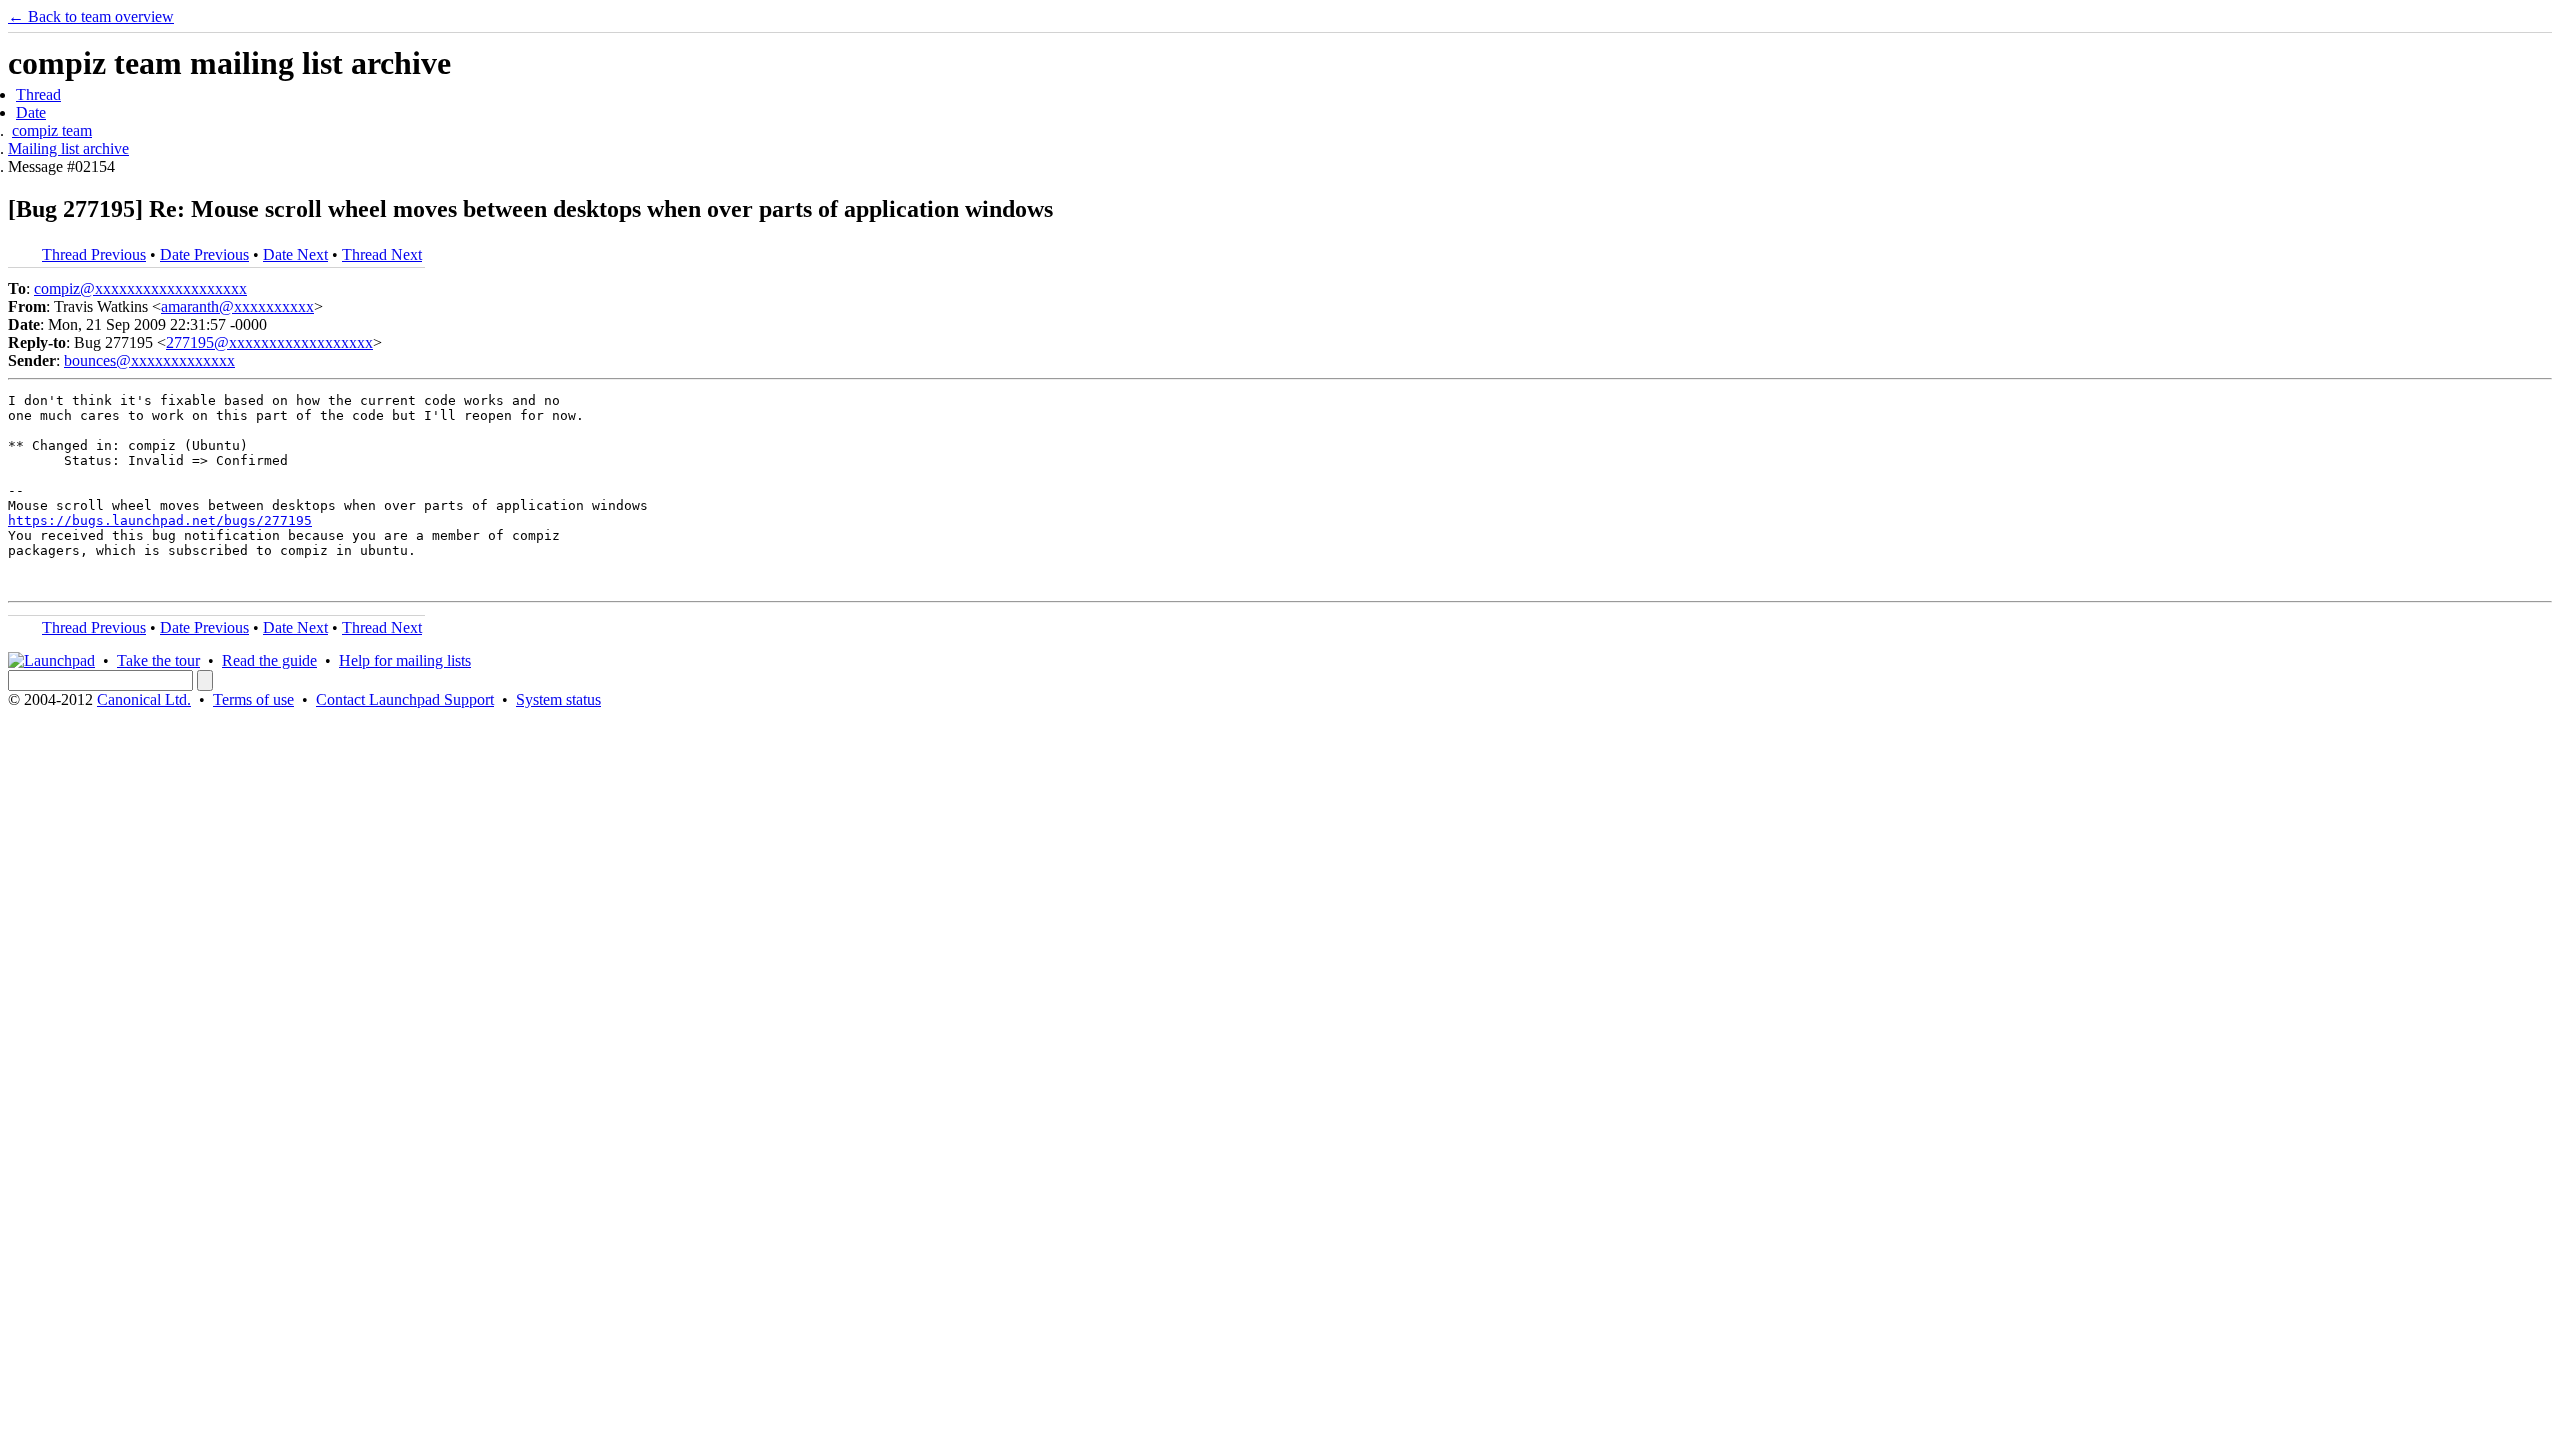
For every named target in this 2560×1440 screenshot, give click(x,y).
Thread (38, 94)
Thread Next (382, 254)
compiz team (52, 130)
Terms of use (253, 699)
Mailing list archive (68, 148)
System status (558, 699)
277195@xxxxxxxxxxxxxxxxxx (269, 342)
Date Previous (204, 254)
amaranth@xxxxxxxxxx (237, 306)
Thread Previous (94, 254)
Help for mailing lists (405, 660)
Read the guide (269, 660)
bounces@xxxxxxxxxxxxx (149, 360)
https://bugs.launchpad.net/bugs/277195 (160, 520)
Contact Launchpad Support (405, 699)
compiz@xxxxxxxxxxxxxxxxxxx (140, 288)
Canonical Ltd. (144, 699)
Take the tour (158, 660)
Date (31, 112)
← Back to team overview (91, 16)
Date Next (295, 254)
